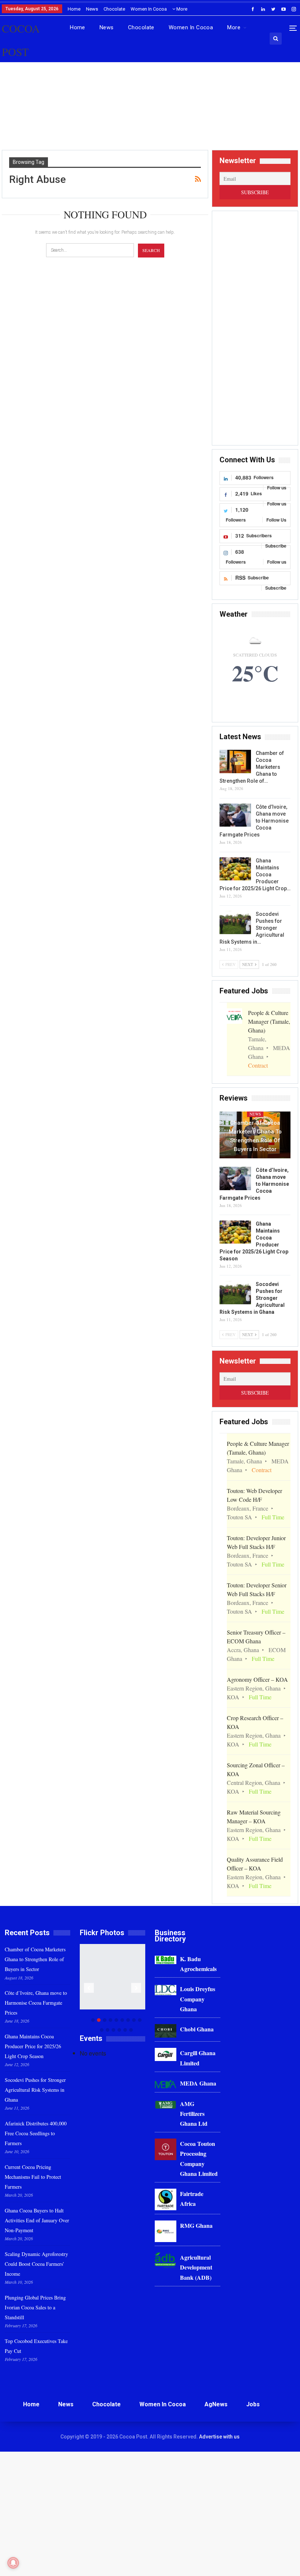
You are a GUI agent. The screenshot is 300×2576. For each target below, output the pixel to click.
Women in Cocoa (149, 9)
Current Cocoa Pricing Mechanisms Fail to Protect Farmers (33, 2177)
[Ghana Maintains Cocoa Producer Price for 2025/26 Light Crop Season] (235, 869)
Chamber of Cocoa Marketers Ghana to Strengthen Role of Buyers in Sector (255, 1136)
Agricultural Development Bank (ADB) (196, 2267)
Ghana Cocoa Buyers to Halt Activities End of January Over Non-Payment (37, 2220)
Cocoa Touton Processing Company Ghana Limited (199, 2158)
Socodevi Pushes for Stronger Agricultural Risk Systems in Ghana (35, 2090)
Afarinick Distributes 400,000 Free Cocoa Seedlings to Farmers (36, 2133)
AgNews (216, 2404)
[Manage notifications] (13, 2563)
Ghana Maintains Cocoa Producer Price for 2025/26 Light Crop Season (33, 2046)
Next (136, 1988)
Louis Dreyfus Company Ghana (198, 1999)
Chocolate (114, 9)
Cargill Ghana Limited (198, 2058)
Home (74, 9)
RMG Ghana (196, 2225)
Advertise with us (219, 2437)
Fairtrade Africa (192, 2199)
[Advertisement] (150, 113)
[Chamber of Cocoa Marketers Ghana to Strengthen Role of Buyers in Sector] (235, 761)
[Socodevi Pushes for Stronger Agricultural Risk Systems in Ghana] (235, 922)
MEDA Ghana (198, 2083)
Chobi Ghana (197, 2029)
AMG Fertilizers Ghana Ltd (194, 2114)
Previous (89, 1988)
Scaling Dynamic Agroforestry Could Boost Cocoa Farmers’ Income (36, 2264)
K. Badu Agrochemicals (198, 1964)
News (92, 9)
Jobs (253, 2404)
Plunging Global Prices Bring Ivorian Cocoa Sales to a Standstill (35, 2307)
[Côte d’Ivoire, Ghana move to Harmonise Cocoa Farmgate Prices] (235, 815)
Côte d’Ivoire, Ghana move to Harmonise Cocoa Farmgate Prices (36, 2003)
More (181, 9)
